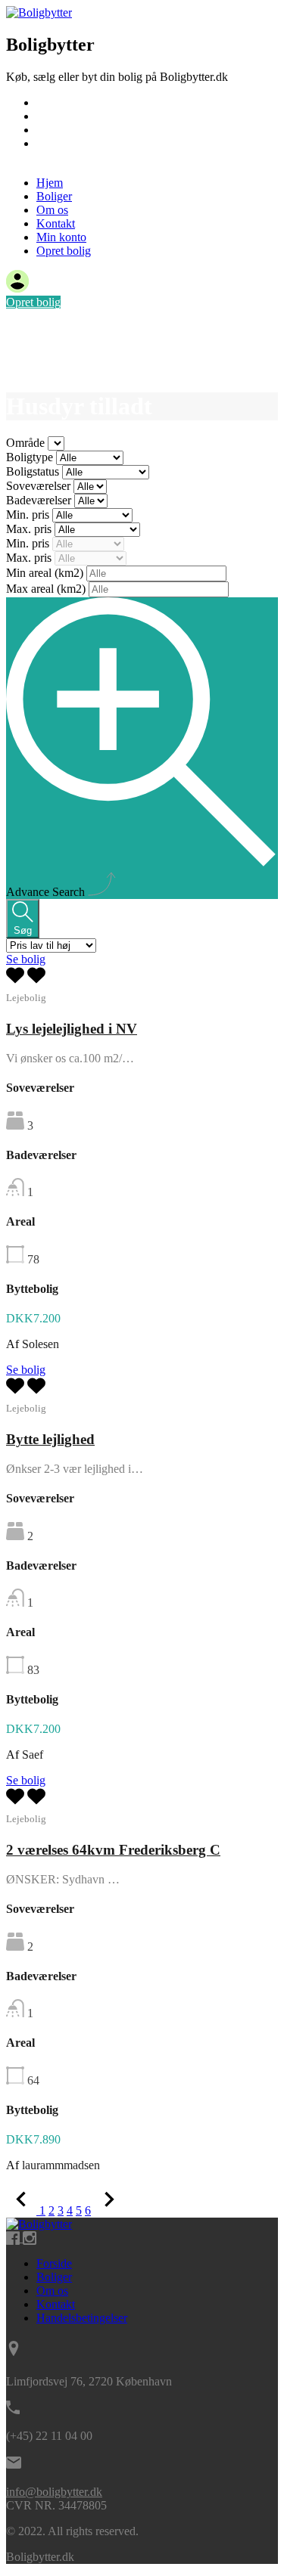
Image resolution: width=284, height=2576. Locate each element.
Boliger (54, 116)
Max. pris (30, 529)
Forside (54, 2263)
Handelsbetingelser (82, 2318)
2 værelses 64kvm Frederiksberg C (113, 1850)
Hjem (50, 102)
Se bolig (26, 959)
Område (27, 443)
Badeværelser (40, 500)
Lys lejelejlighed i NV (72, 1029)
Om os (52, 130)
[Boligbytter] (39, 12)
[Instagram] (30, 2238)
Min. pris (29, 515)
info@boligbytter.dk (54, 2492)
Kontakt (56, 143)
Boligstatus (34, 471)
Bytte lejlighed (50, 1439)
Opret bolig (64, 157)
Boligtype (31, 457)
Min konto (61, 237)
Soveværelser (40, 486)
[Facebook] (14, 2238)
